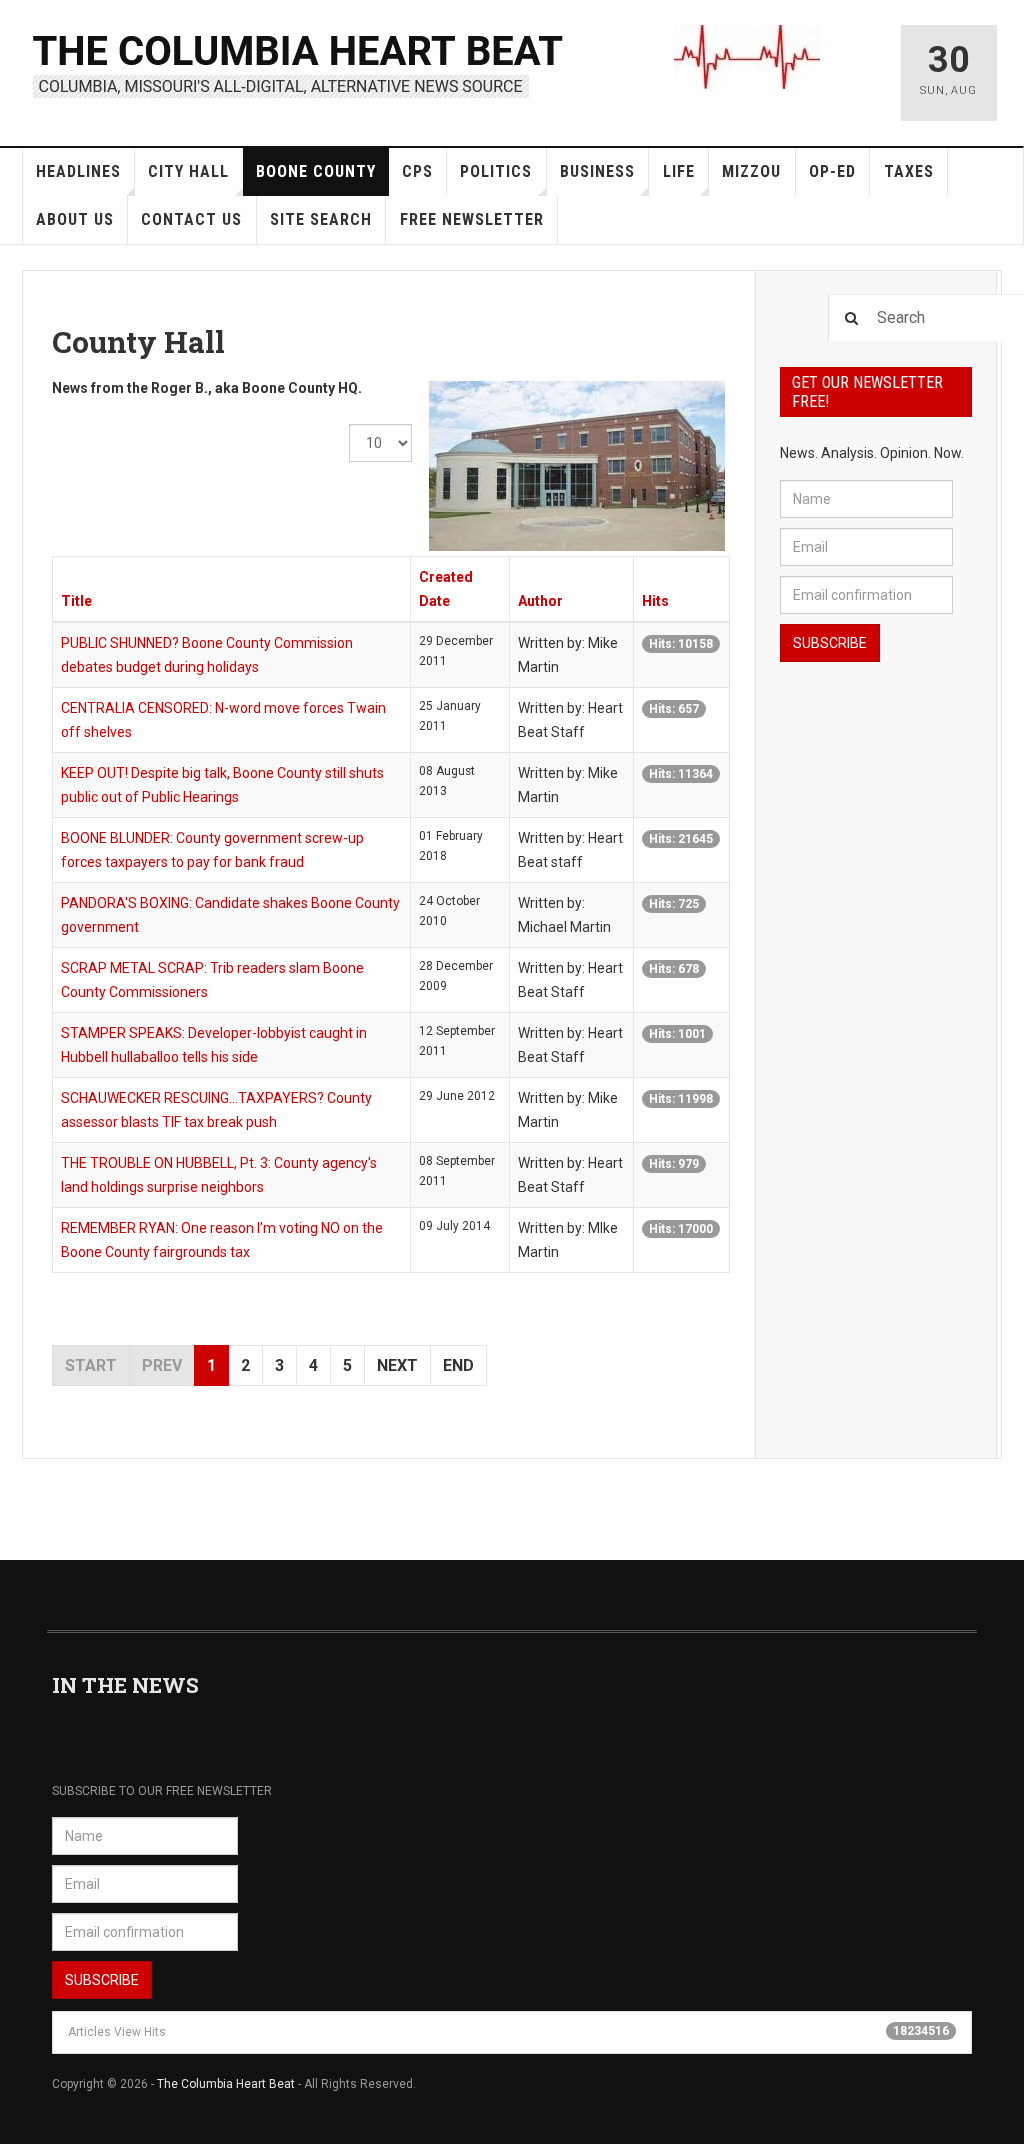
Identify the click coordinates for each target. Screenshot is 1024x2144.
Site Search (321, 219)
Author (540, 601)
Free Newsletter (472, 219)
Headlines (78, 171)
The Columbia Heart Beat (226, 2084)
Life (679, 171)
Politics (496, 171)
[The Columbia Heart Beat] (299, 63)
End (458, 1365)
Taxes (909, 171)
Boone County (316, 171)
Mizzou (751, 171)
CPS (417, 171)
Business (597, 171)
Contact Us (191, 219)
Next (397, 1365)
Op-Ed (832, 171)
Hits (655, 601)
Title (76, 601)
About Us (75, 219)
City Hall (188, 171)
